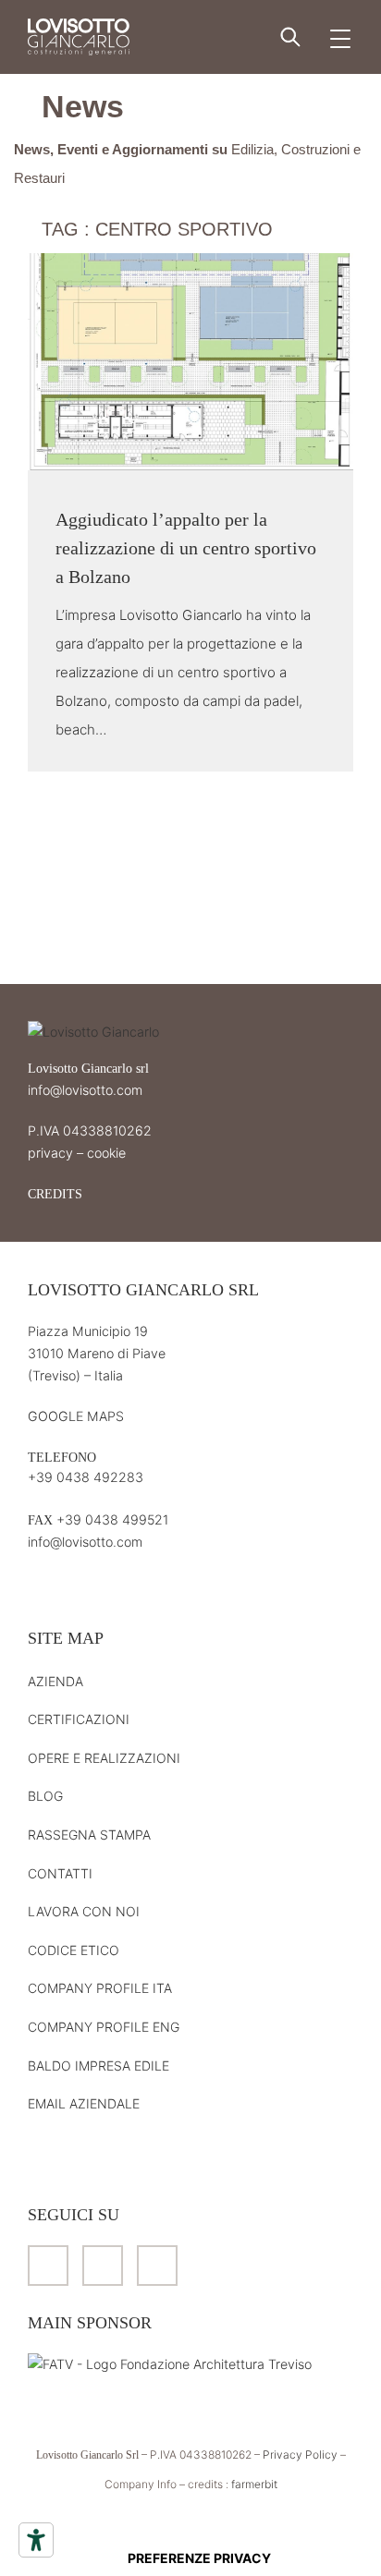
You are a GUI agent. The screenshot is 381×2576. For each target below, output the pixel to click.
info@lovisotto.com (85, 1090)
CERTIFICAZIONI (79, 1719)
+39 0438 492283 (86, 1477)
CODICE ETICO (74, 1950)
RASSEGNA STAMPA (89, 1835)
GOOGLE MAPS (76, 1416)
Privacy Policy (300, 2454)
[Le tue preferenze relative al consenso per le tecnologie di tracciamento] (199, 2558)
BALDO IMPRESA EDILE (98, 2066)
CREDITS (55, 1194)
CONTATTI (60, 1873)
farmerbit (254, 2484)
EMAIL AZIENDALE (84, 2103)
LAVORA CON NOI (84, 1911)
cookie (106, 1153)
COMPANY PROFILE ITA (100, 1988)
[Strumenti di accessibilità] (36, 2540)
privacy (50, 1153)
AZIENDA (55, 1681)
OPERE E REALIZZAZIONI (104, 1758)
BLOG (45, 1796)
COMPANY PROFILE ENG (104, 2027)
